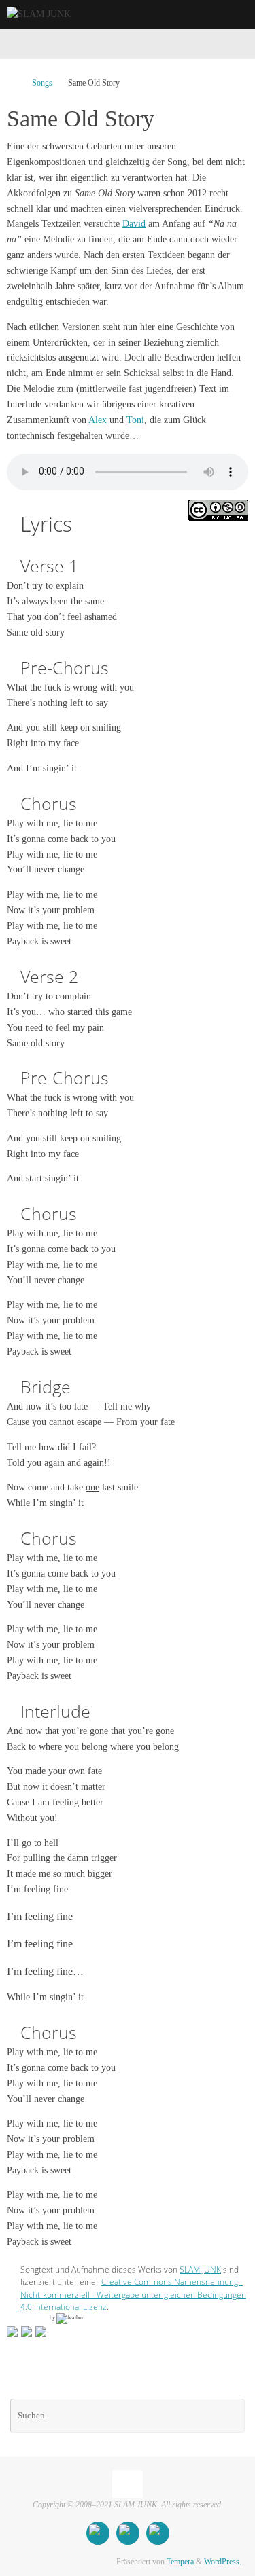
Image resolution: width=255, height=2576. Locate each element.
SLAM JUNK (200, 2269)
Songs (42, 83)
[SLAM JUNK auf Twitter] (128, 2533)
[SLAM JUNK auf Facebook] (98, 2533)
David (134, 224)
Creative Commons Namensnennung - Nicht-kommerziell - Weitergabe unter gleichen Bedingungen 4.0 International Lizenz (133, 2294)
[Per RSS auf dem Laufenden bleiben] (158, 2533)
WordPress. (223, 2562)
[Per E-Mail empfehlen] (41, 2332)
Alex (98, 420)
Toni (135, 420)
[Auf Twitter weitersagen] (27, 2332)
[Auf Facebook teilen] (12, 2332)
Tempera (180, 2562)
